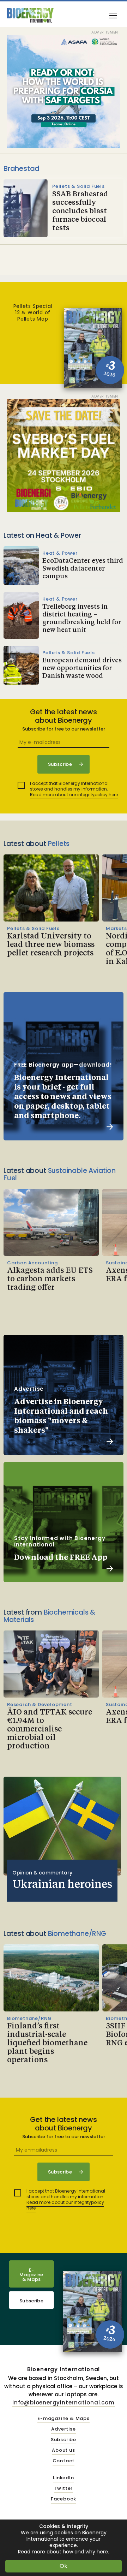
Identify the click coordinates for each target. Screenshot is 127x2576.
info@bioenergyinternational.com (64, 2402)
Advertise (63, 2429)
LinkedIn (63, 2478)
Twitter (64, 2489)
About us (63, 2450)
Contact (64, 2461)
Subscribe (31, 2301)
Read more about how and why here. (64, 2552)
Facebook (64, 2499)
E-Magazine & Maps (31, 2275)
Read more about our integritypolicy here (74, 795)
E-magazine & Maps (64, 2419)
